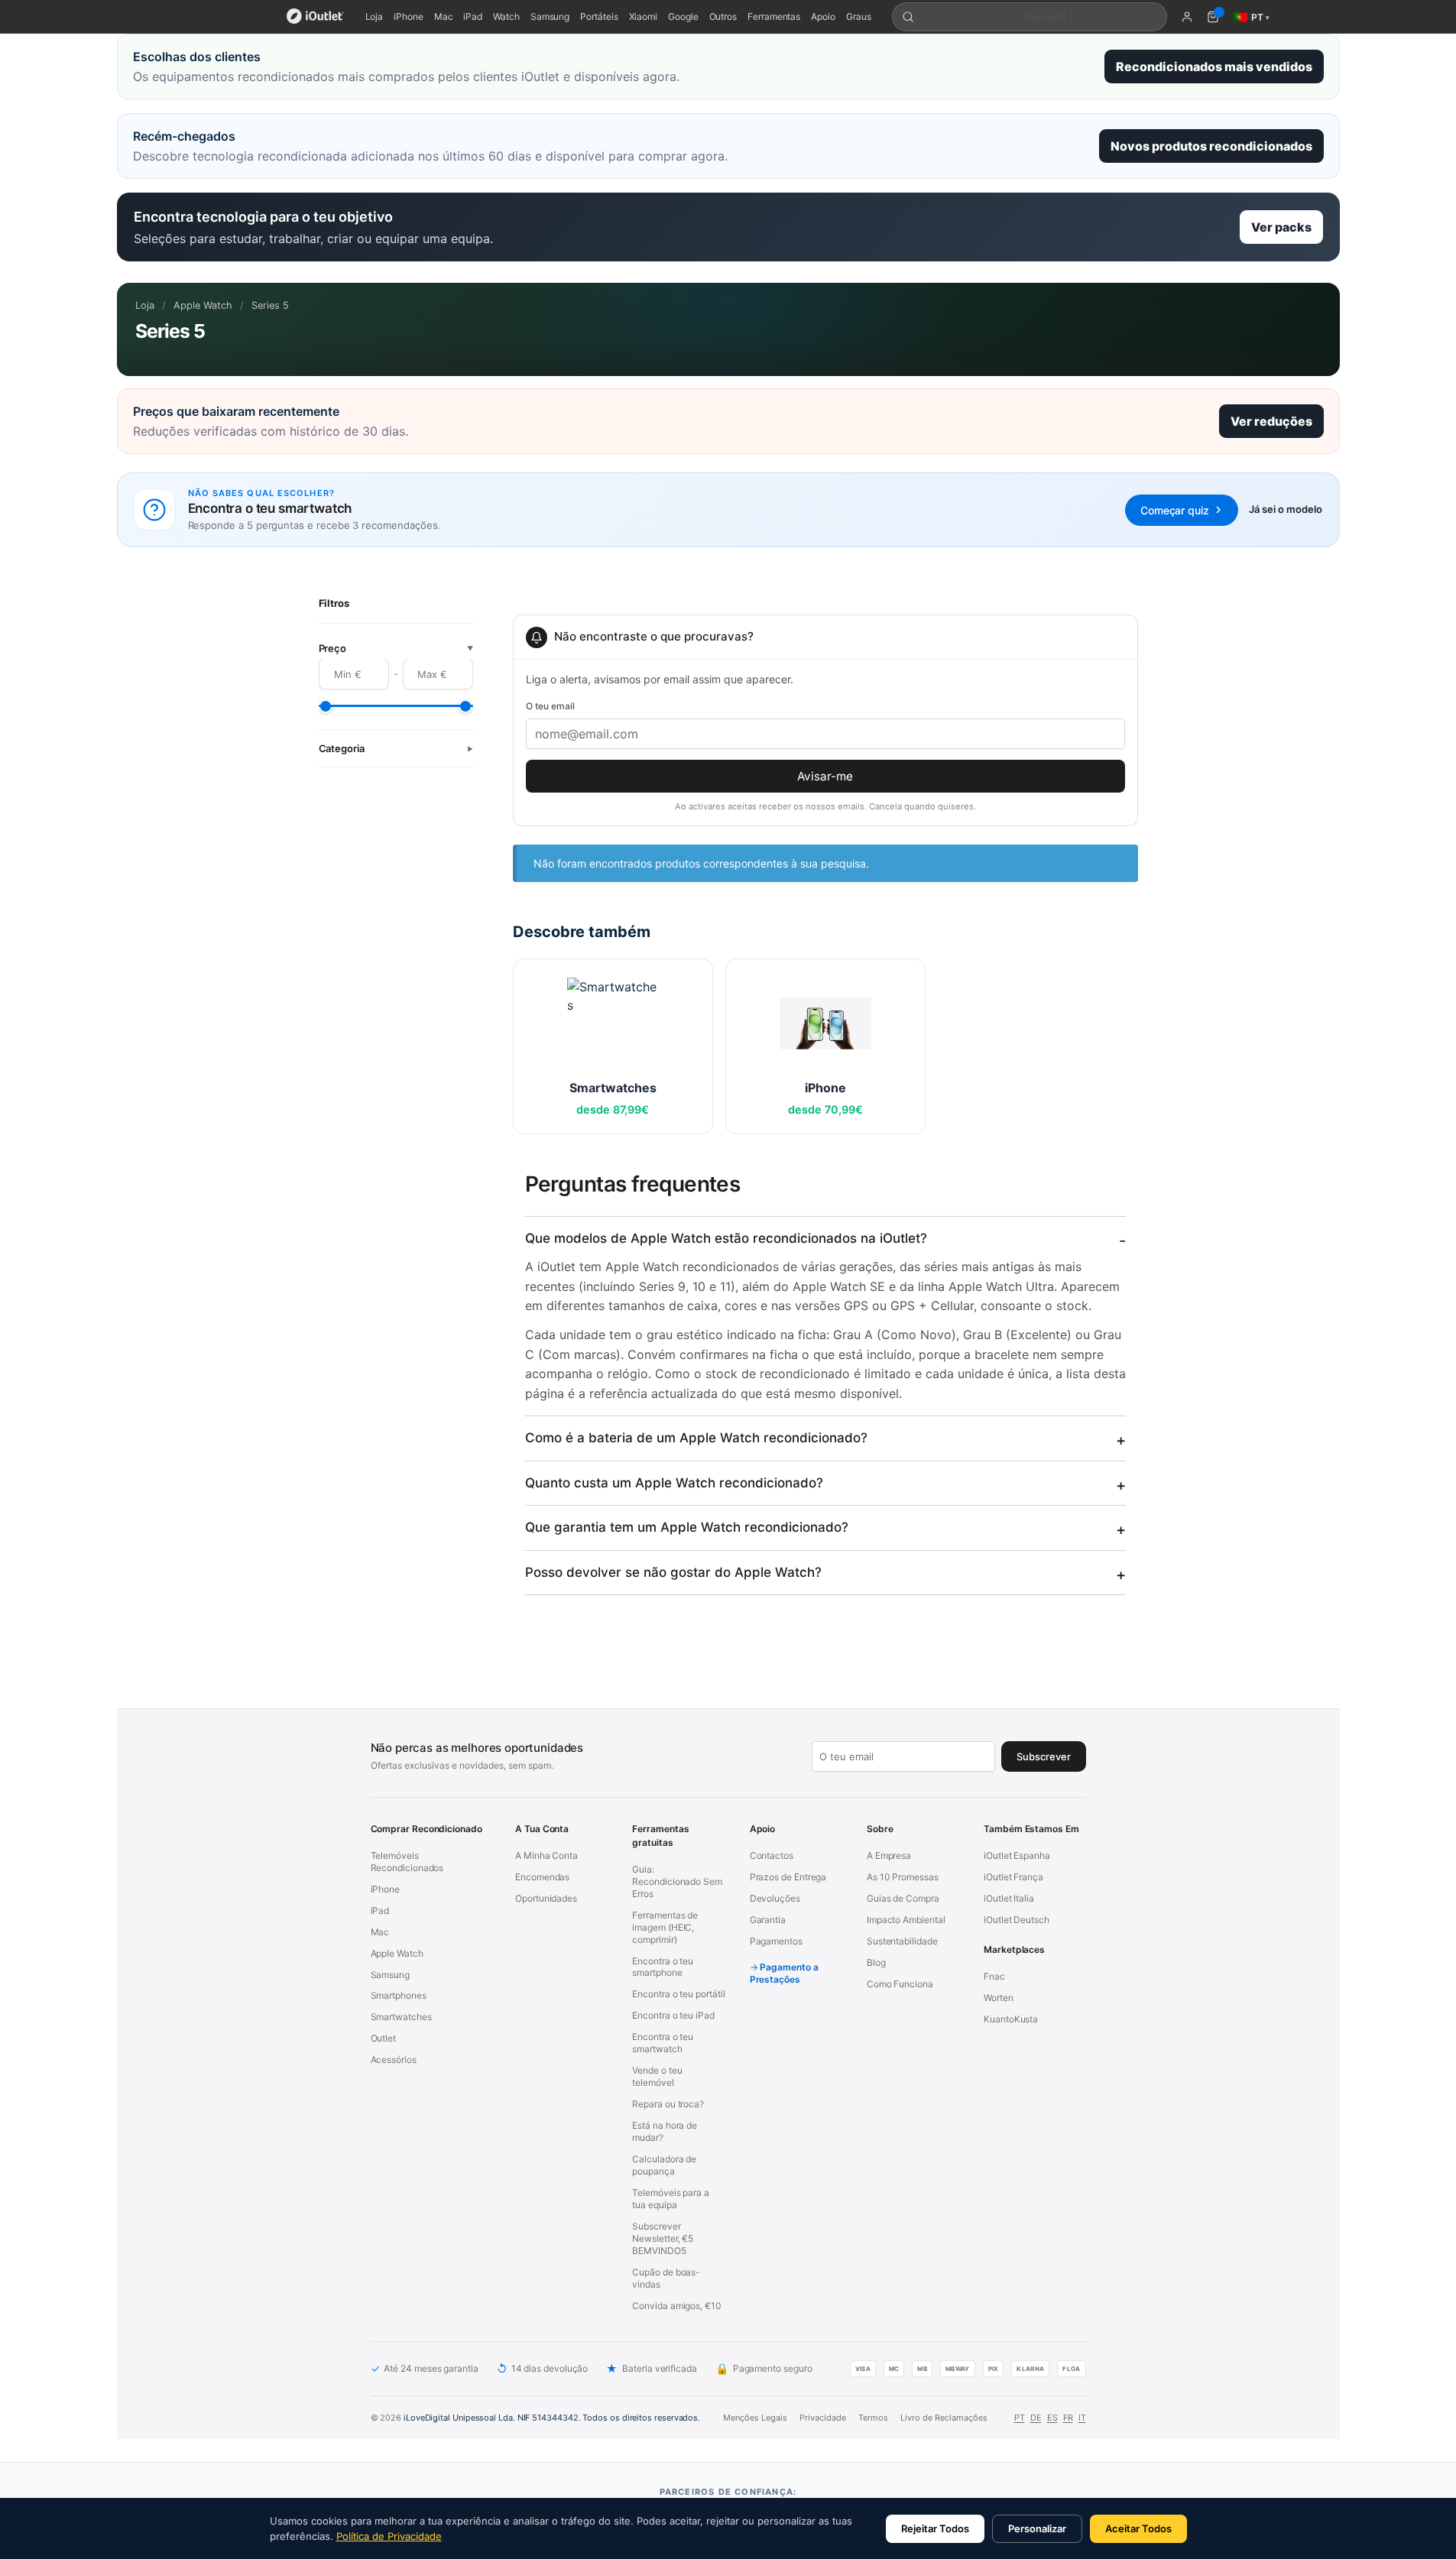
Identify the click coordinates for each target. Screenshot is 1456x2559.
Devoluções (775, 1898)
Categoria (396, 749)
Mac (444, 16)
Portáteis (599, 16)
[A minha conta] (1187, 17)
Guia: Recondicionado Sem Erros (677, 1881)
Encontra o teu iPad (673, 2015)
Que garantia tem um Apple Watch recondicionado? (687, 1527)
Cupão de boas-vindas (666, 2278)
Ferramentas (774, 16)
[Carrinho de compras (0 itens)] (1213, 17)
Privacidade (823, 2418)
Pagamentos (776, 1941)
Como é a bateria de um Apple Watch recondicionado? (696, 1438)
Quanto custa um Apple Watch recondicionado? (674, 1483)
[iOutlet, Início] (315, 17)
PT (1020, 2418)
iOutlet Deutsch (1017, 1920)
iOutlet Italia (1009, 1898)
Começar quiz (1174, 510)
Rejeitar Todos (935, 2528)
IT (1082, 2418)
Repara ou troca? (668, 2104)
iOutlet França (1013, 1877)
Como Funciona (900, 1984)
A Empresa (889, 1855)
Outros (723, 16)
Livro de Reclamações (944, 2418)
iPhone (409, 16)
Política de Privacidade (389, 2536)
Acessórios (394, 2060)
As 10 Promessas (903, 1877)
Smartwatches (401, 2017)
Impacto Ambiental (906, 1920)
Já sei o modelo (1286, 509)
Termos (873, 2418)
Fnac (994, 1976)
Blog (876, 1962)
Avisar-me (825, 776)
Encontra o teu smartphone (663, 1967)
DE (1036, 2418)
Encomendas (542, 1877)
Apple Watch (203, 305)
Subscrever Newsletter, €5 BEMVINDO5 (663, 2238)
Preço (396, 649)
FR (1068, 2418)
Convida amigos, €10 (676, 2306)
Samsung (550, 16)
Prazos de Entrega (788, 1877)
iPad (473, 16)
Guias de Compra (903, 1898)
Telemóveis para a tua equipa (671, 2199)
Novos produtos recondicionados (1211, 146)
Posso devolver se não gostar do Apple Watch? (673, 1572)
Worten (999, 1998)
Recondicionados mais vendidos (1214, 66)
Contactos (772, 1855)
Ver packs (1281, 227)
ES (1052, 2418)
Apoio (823, 16)
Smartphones (399, 1995)
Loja (375, 16)
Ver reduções (1271, 421)
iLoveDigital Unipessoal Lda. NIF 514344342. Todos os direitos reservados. (552, 2418)
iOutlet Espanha (1017, 1855)
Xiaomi (644, 16)
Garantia (768, 1920)
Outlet (384, 2038)
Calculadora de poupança (664, 2165)
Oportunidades (546, 1898)
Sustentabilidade (902, 1941)
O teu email (550, 706)
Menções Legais (755, 2418)
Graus (859, 16)
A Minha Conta (546, 1855)
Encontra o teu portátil (678, 1994)
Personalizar (1037, 2528)
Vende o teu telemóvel (657, 2076)
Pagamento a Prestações (784, 1973)
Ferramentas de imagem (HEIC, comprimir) (665, 1927)
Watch (506, 16)
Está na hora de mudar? (665, 2131)
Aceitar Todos (1138, 2528)
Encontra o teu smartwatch (663, 2043)
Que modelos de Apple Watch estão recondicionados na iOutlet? (726, 1238)
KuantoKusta (1011, 2019)
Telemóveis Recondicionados (407, 1862)
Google (683, 16)
